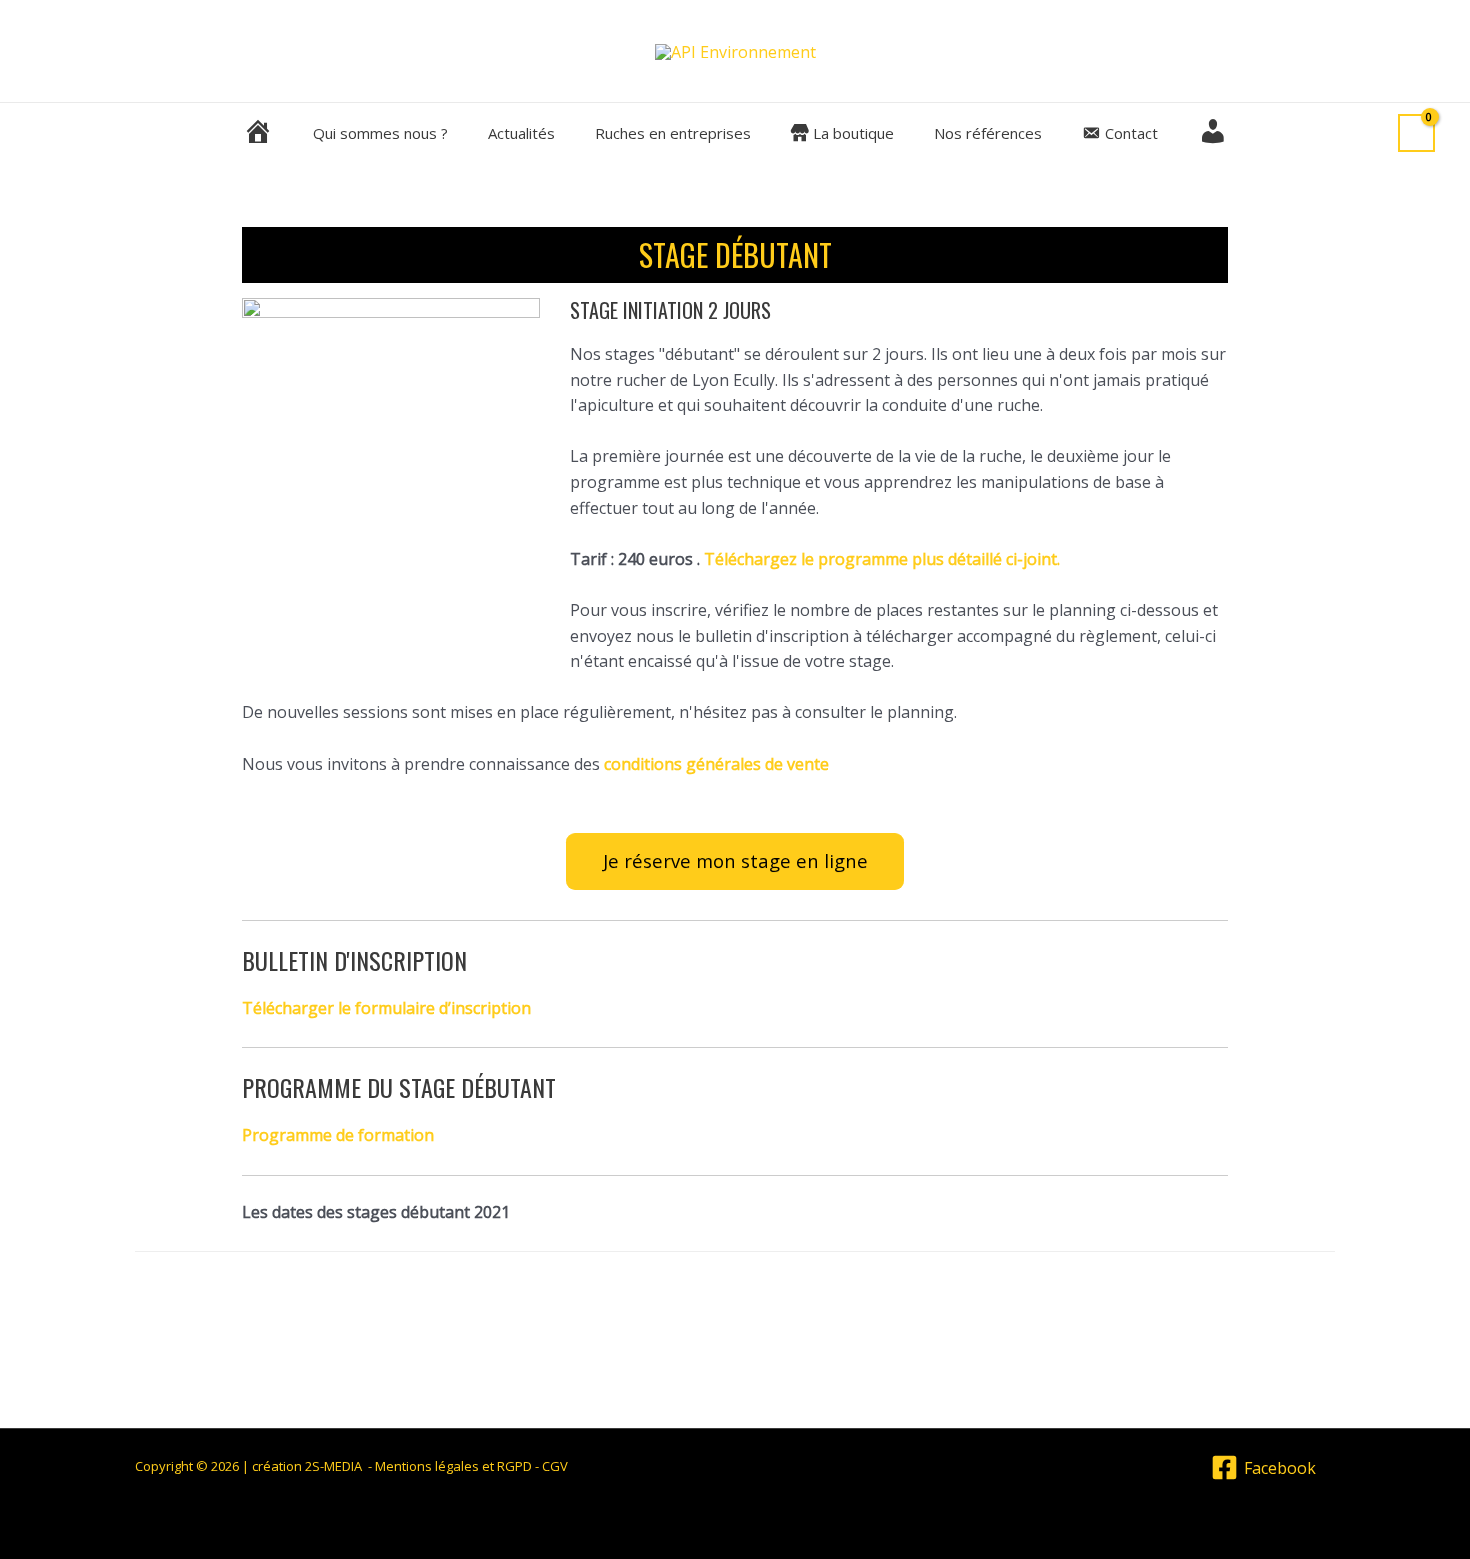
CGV (555, 1466)
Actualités (521, 133)
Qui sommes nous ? (380, 133)
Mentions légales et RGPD (453, 1466)
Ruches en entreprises (673, 133)
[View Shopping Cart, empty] (1416, 133)
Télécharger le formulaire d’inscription (386, 1008)
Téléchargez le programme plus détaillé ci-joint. (882, 559)
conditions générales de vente (716, 764)
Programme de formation (338, 1135)
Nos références (988, 133)
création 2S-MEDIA (308, 1466)
